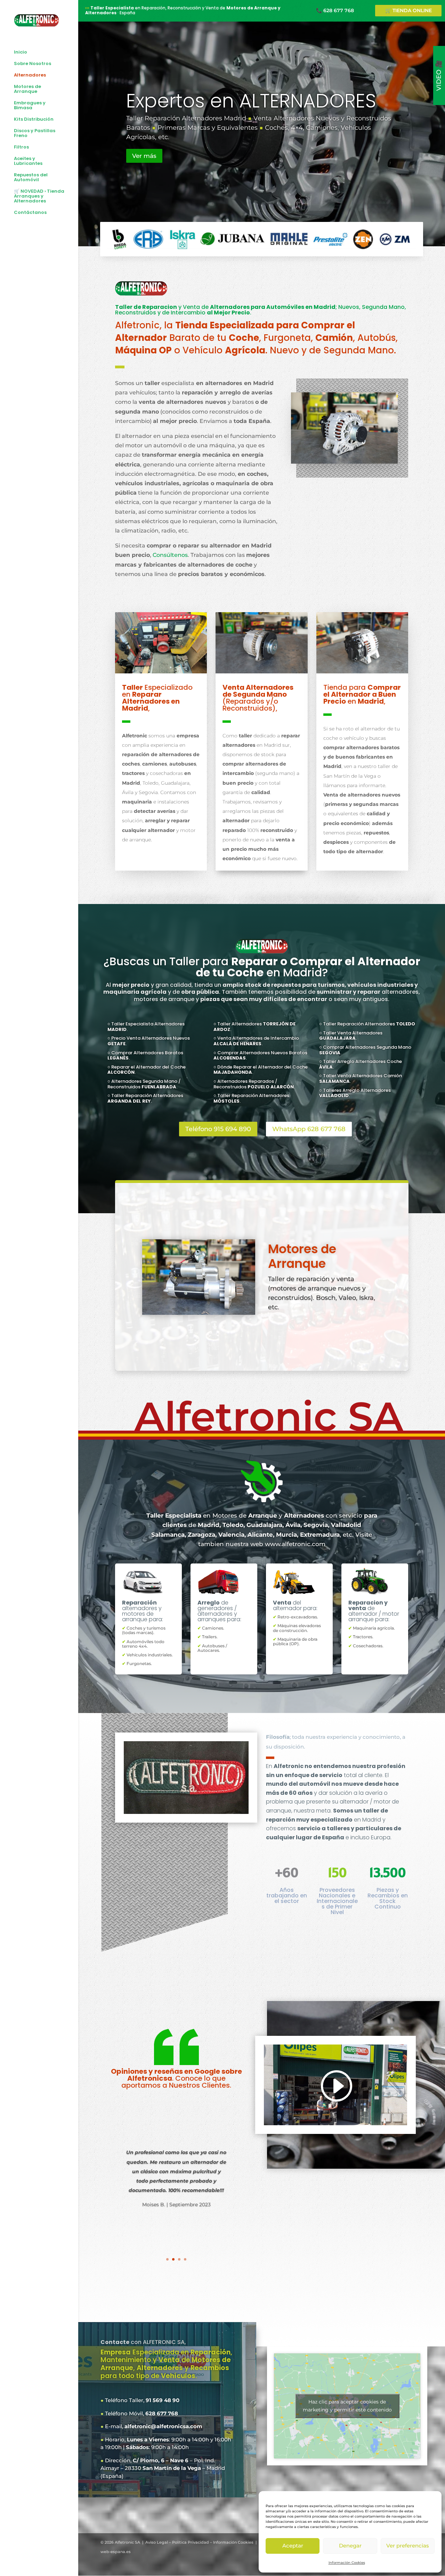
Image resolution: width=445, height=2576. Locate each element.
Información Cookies (347, 2563)
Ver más (144, 156)
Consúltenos (170, 555)
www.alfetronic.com (295, 1544)
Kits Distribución (34, 120)
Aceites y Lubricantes (28, 161)
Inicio (21, 53)
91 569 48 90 (163, 2400)
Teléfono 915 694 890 (218, 1129)
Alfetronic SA (127, 2542)
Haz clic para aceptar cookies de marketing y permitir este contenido (347, 2406)
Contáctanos (30, 213)
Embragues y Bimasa (30, 106)
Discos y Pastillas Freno (35, 134)
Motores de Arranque (27, 89)
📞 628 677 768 (335, 10)
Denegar (350, 2546)
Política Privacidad (191, 2542)
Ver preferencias (408, 2546)
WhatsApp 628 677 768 (309, 1129)
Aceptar (293, 2546)
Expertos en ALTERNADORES (251, 101)
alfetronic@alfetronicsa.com (163, 2426)
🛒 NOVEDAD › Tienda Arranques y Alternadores (39, 197)
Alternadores (30, 75)
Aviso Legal (157, 2542)
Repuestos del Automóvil (31, 178)
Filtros (21, 147)
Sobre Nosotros (33, 64)
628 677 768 (162, 2413)
